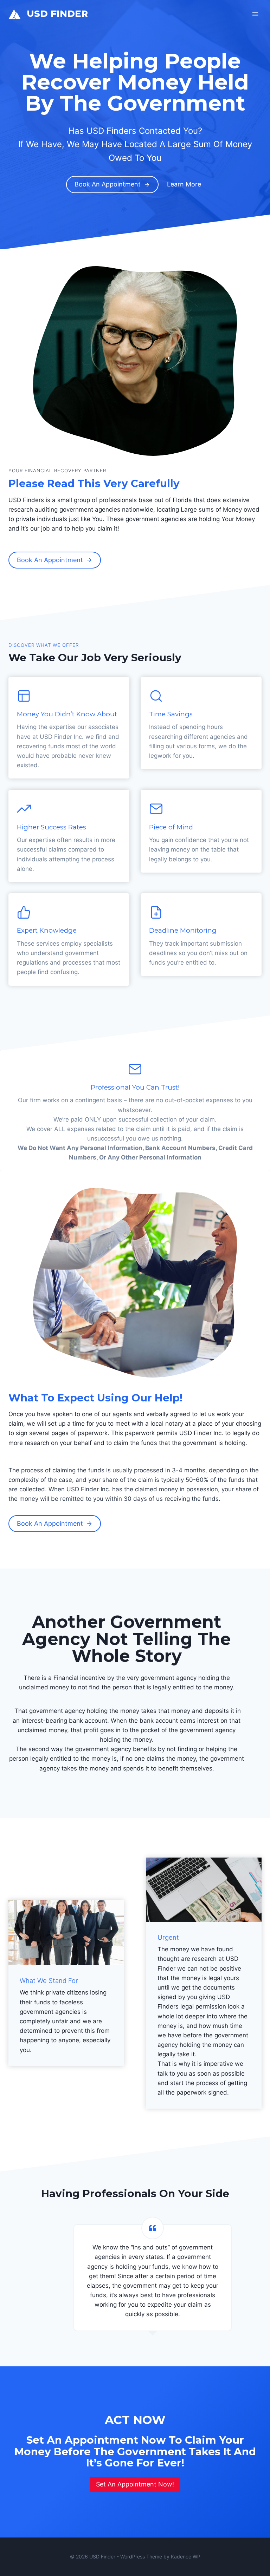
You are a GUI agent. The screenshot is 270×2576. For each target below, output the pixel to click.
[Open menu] (255, 14)
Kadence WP (186, 2557)
